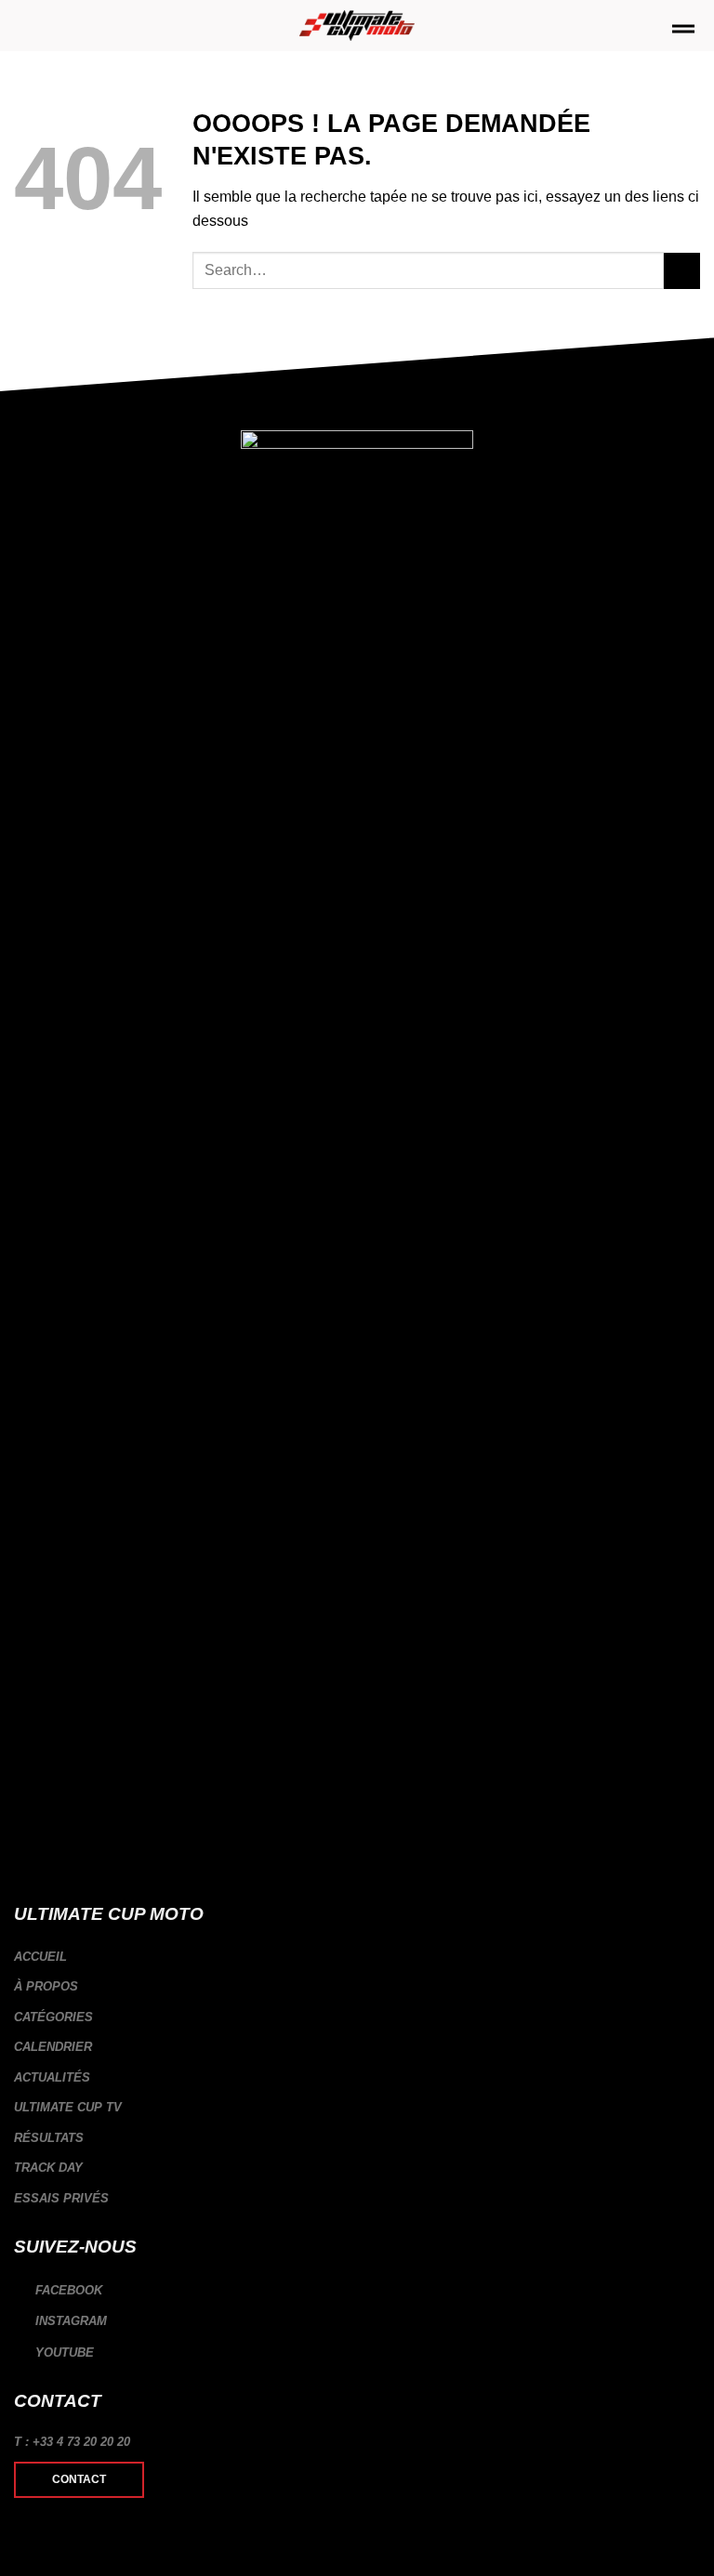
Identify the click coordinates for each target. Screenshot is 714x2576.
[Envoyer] (682, 271)
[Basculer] (693, 2017)
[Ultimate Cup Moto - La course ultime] (357, 26)
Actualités (52, 2077)
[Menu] (683, 32)
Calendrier (53, 2047)
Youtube (63, 2353)
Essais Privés (61, 2198)
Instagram (69, 2321)
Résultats (49, 2138)
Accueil (40, 1957)
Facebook (67, 2290)
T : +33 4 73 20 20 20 (72, 2442)
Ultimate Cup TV (68, 2107)
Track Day (48, 2168)
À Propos (46, 1986)
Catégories (53, 2017)
